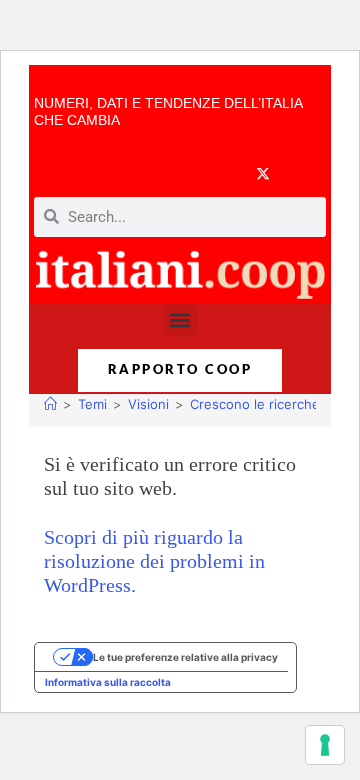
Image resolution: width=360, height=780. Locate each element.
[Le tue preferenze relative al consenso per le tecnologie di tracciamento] (325, 745)
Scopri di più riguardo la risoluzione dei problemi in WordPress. (154, 561)
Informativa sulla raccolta (108, 682)
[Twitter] (263, 173)
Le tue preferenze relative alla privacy (185, 657)
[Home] (50, 404)
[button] (180, 320)
